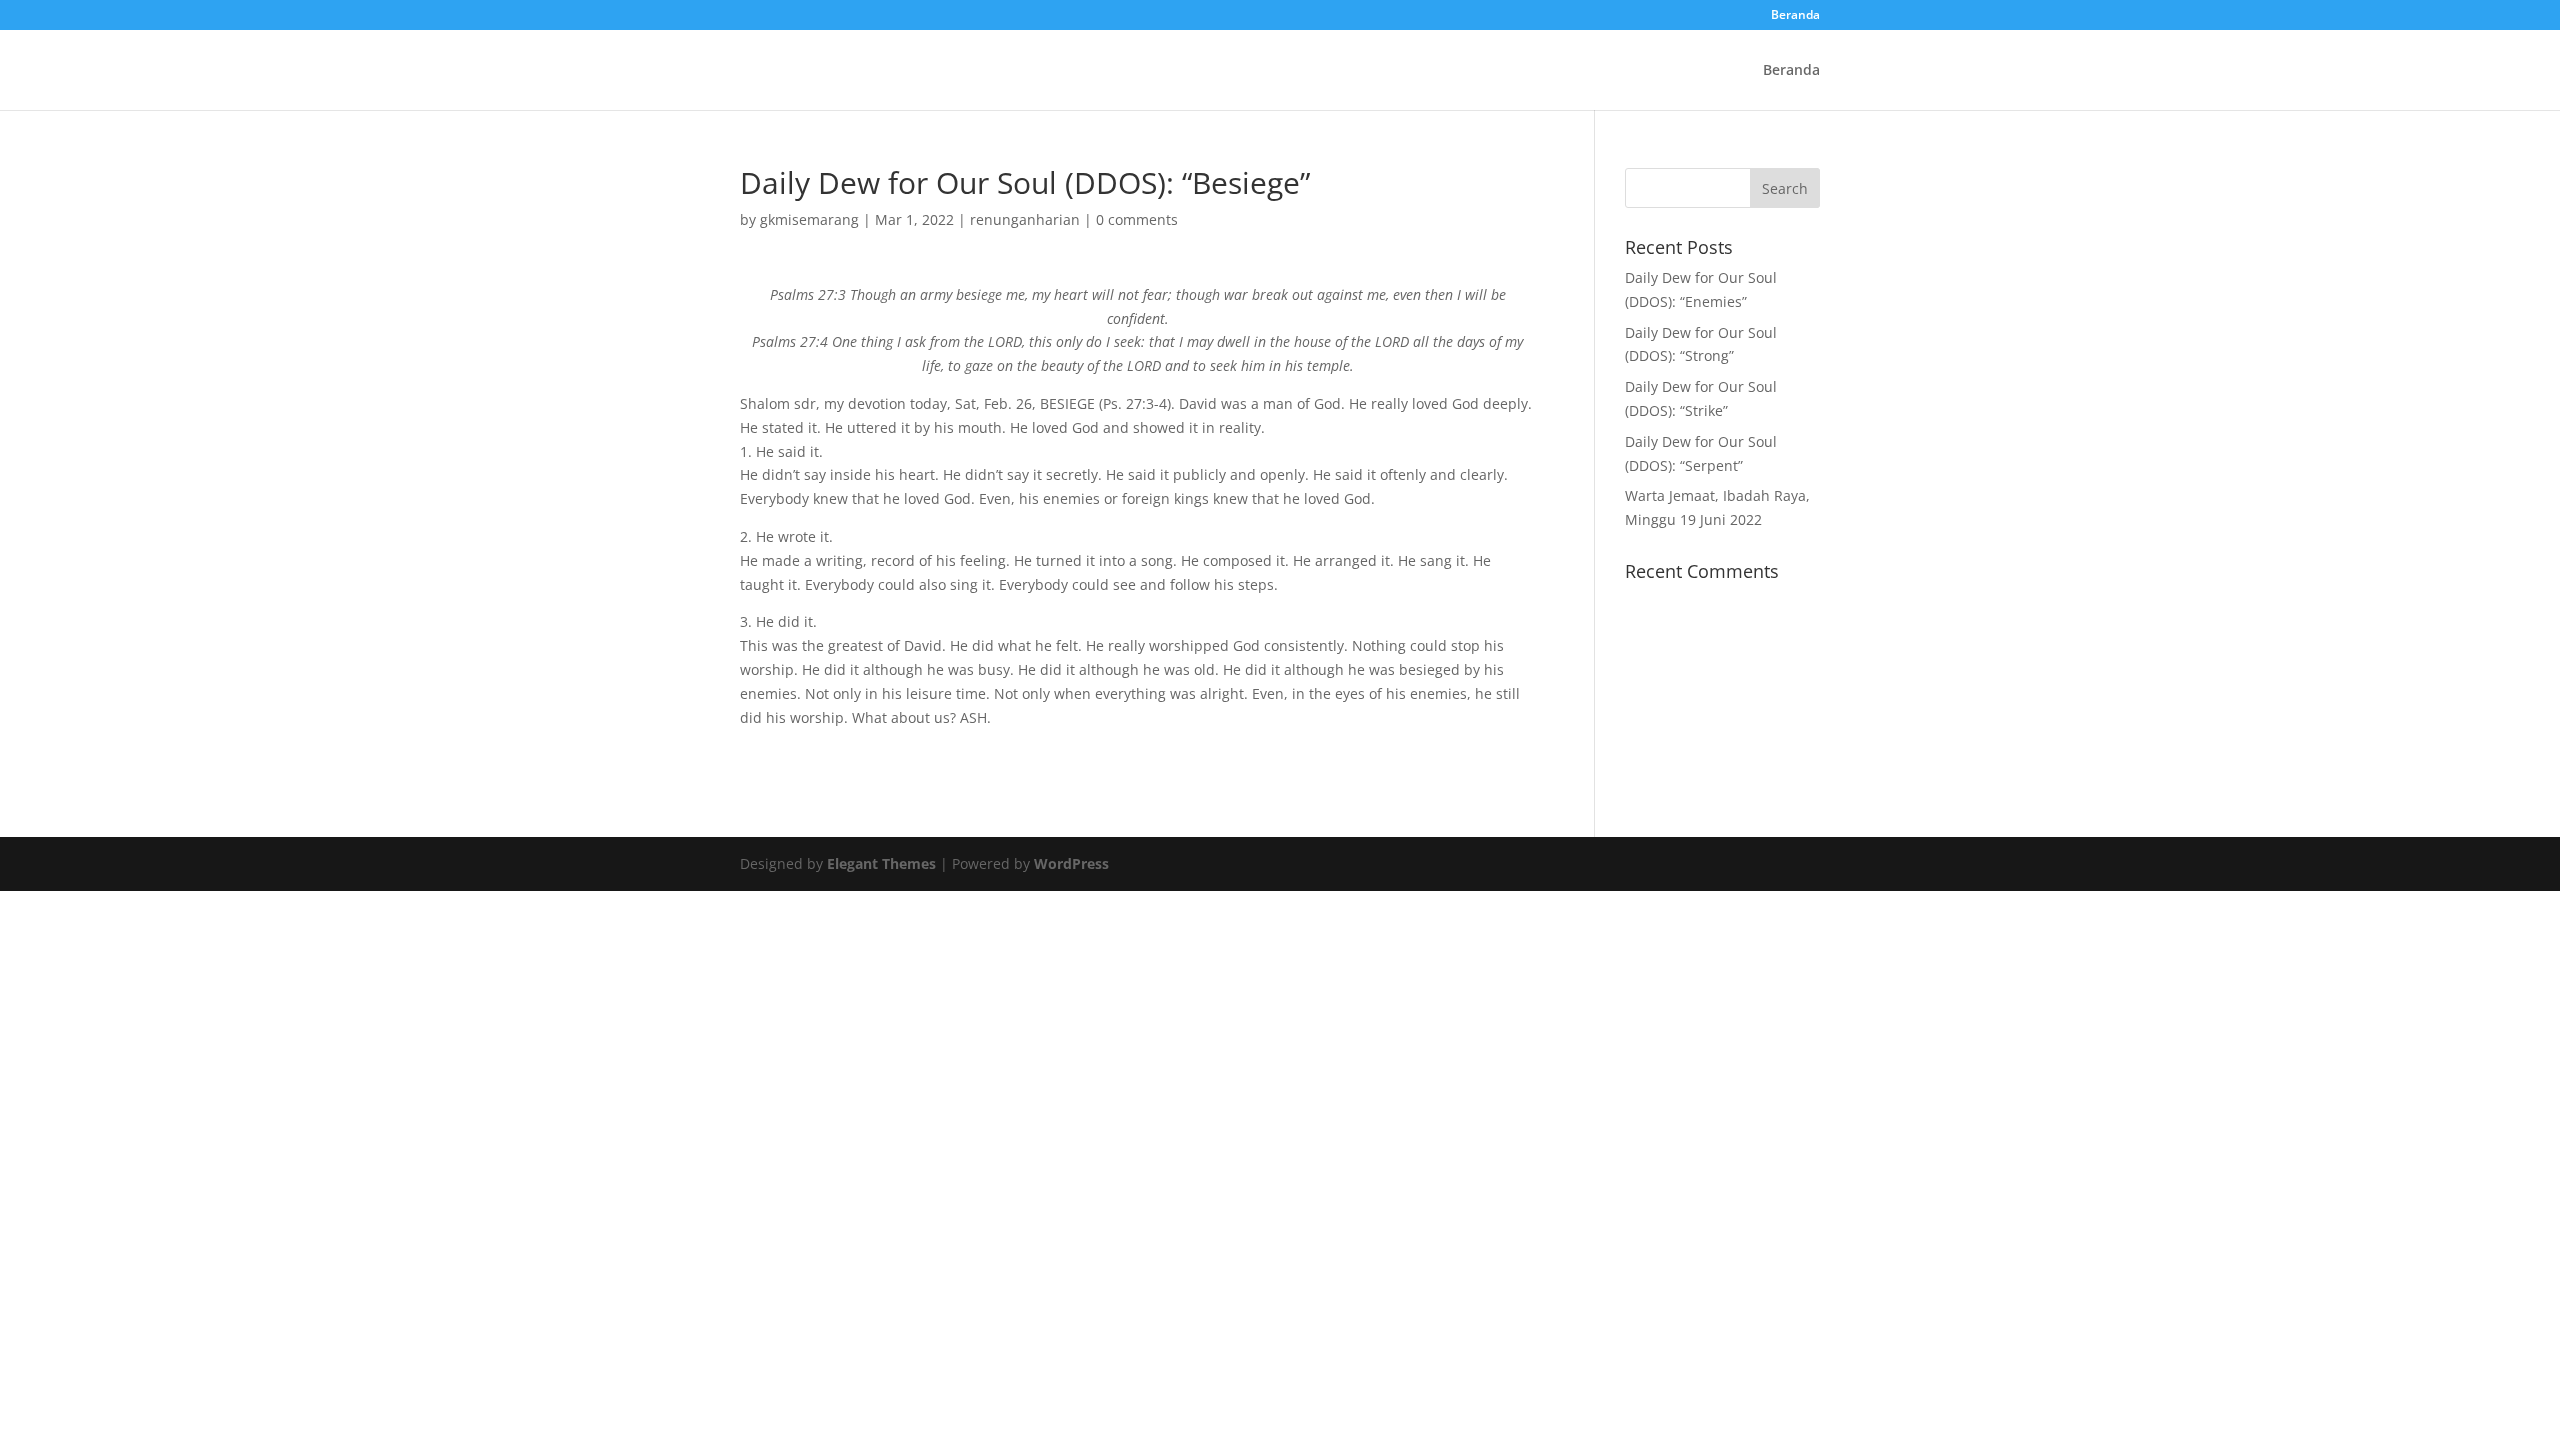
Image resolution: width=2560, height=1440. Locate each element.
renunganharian (1025, 219)
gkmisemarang (809, 219)
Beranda (1795, 16)
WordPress (1071, 863)
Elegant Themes (881, 863)
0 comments (1137, 219)
